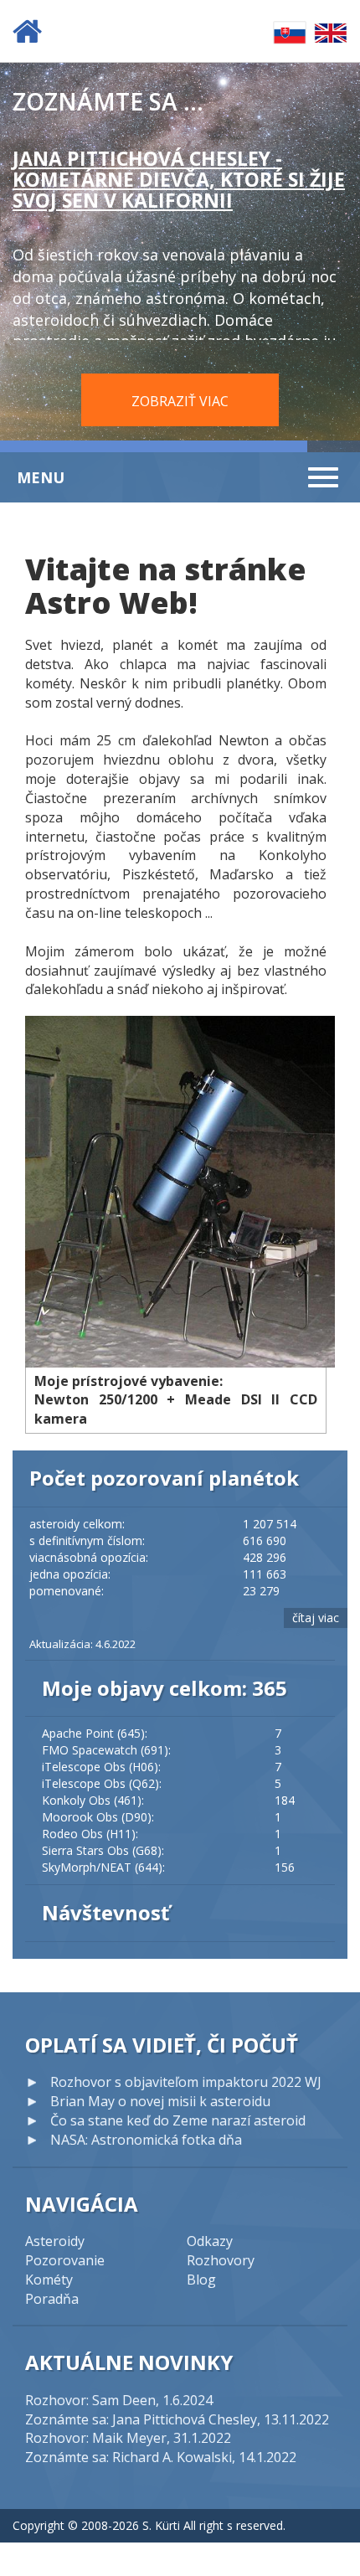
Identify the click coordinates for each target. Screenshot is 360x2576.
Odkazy (210, 2241)
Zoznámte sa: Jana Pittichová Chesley (141, 2419)
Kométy (49, 2280)
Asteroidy (55, 2241)
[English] (331, 31)
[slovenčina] (290, 31)
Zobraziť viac (180, 401)
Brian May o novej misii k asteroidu (160, 2101)
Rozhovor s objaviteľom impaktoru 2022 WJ (186, 2082)
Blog (201, 2280)
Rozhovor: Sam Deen (90, 2400)
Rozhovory (221, 2260)
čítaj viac (316, 1618)
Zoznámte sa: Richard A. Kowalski (129, 2457)
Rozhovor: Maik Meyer (96, 2438)
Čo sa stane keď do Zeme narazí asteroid (178, 2120)
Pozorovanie (65, 2260)
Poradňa (52, 2299)
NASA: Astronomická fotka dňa (146, 2140)
